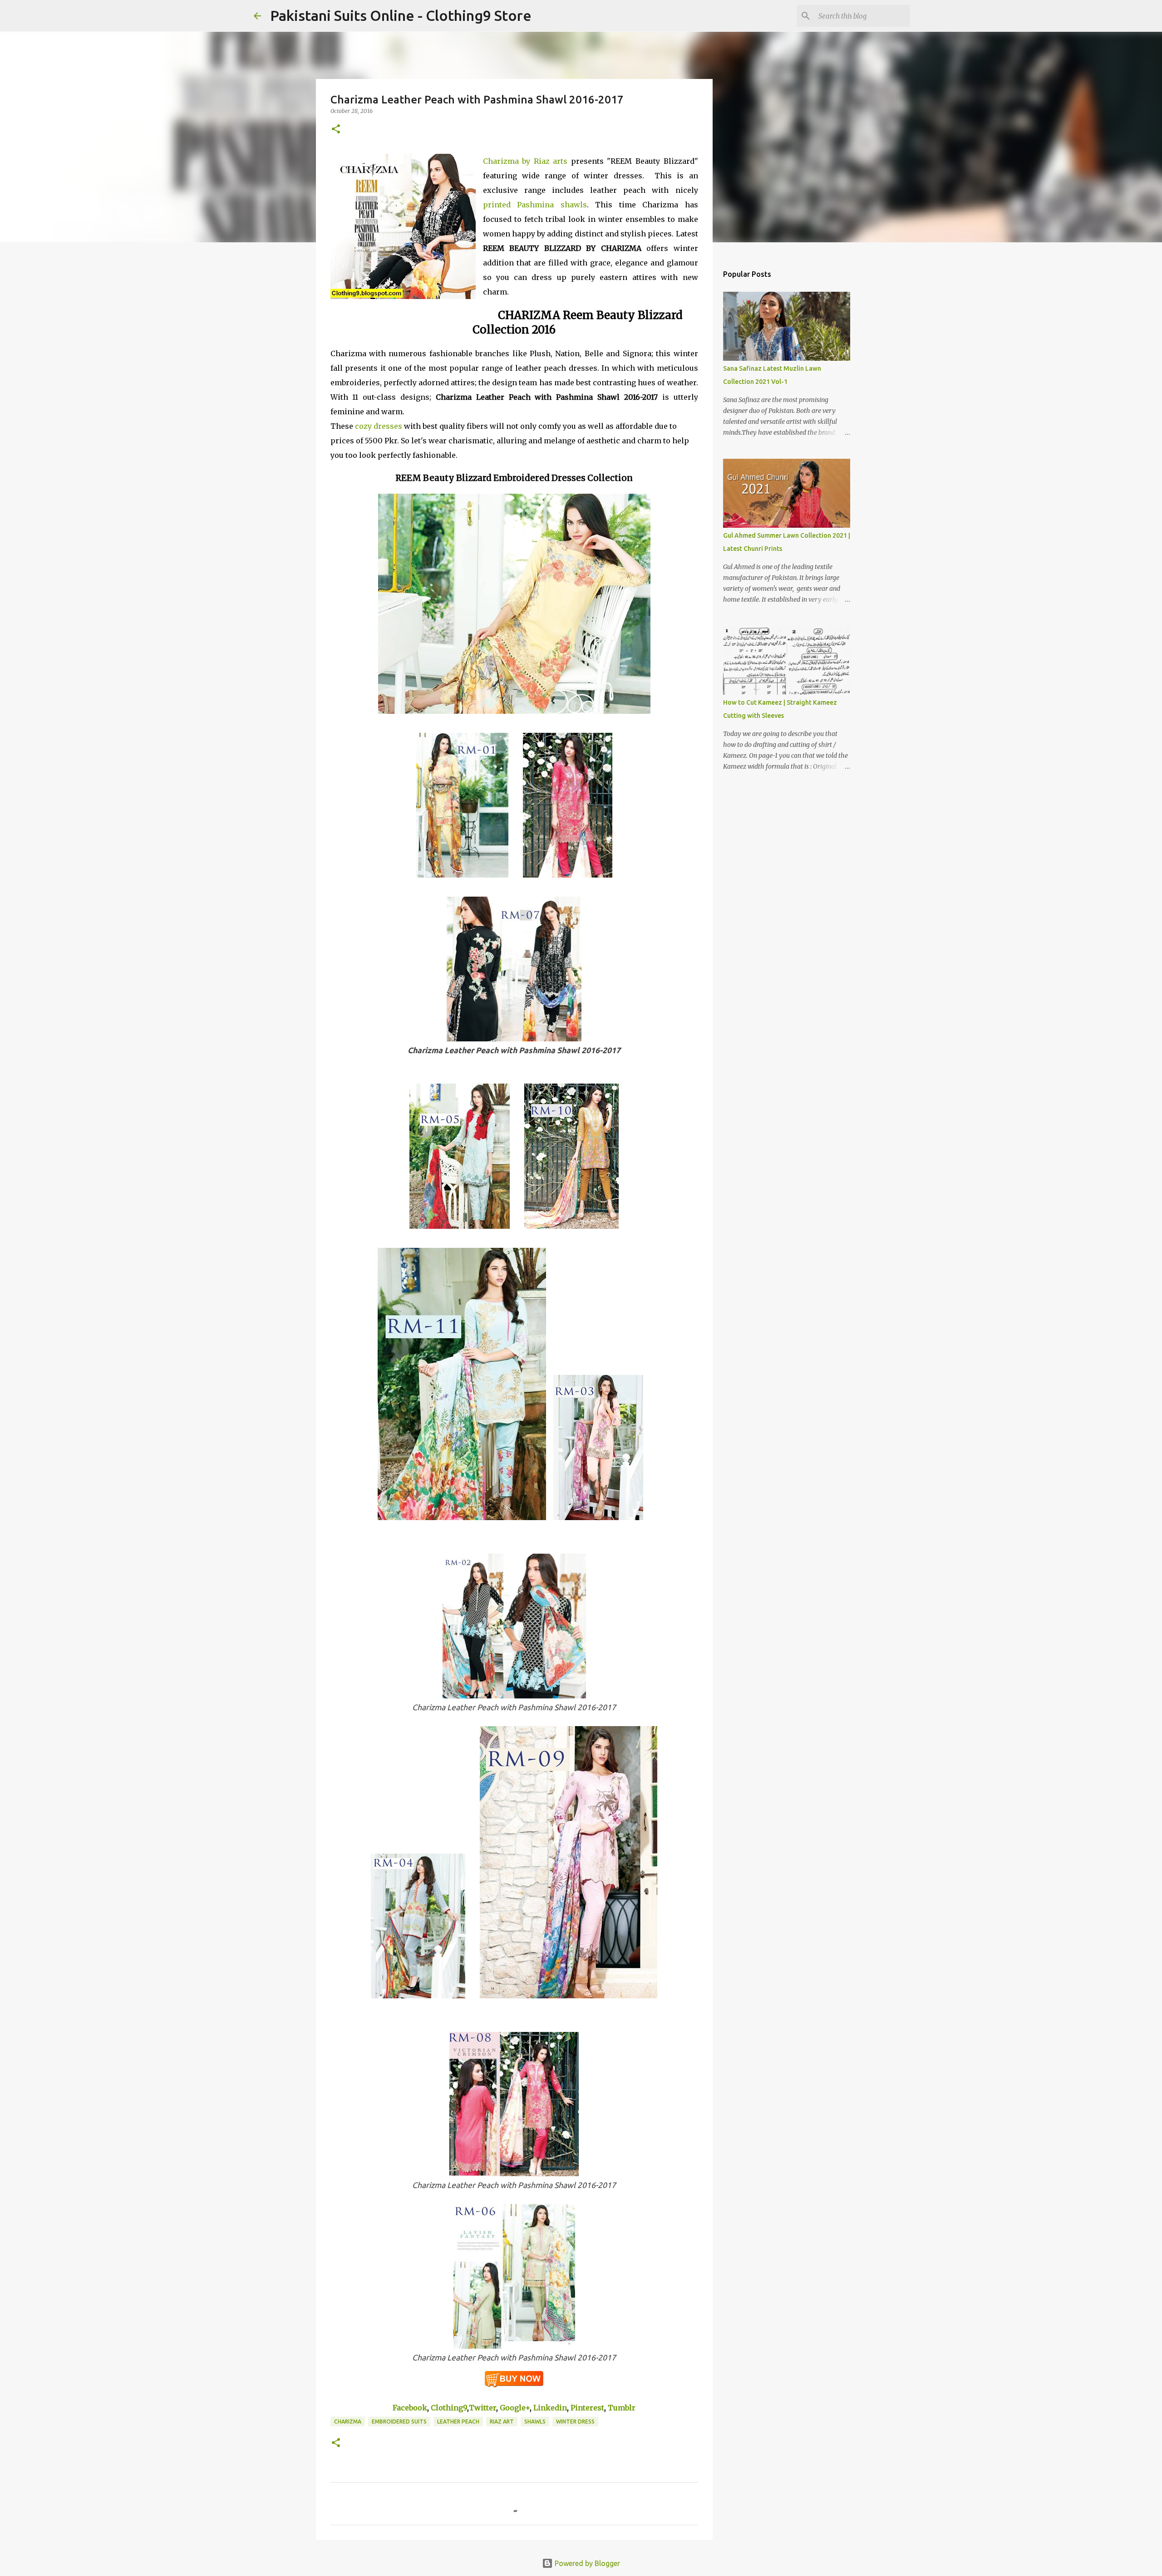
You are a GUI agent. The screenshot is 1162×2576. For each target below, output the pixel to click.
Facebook (410, 2408)
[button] (336, 130)
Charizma (348, 2421)
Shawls (535, 2421)
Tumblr (622, 2408)
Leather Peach (458, 2421)
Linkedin (550, 2408)
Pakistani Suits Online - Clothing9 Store (401, 15)
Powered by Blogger (586, 2563)
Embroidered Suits (399, 2421)
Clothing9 (449, 2408)
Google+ (515, 2408)
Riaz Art (502, 2421)
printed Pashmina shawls (535, 205)
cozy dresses (379, 426)
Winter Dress (575, 2421)
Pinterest (587, 2408)
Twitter (483, 2408)
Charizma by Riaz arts (525, 161)
